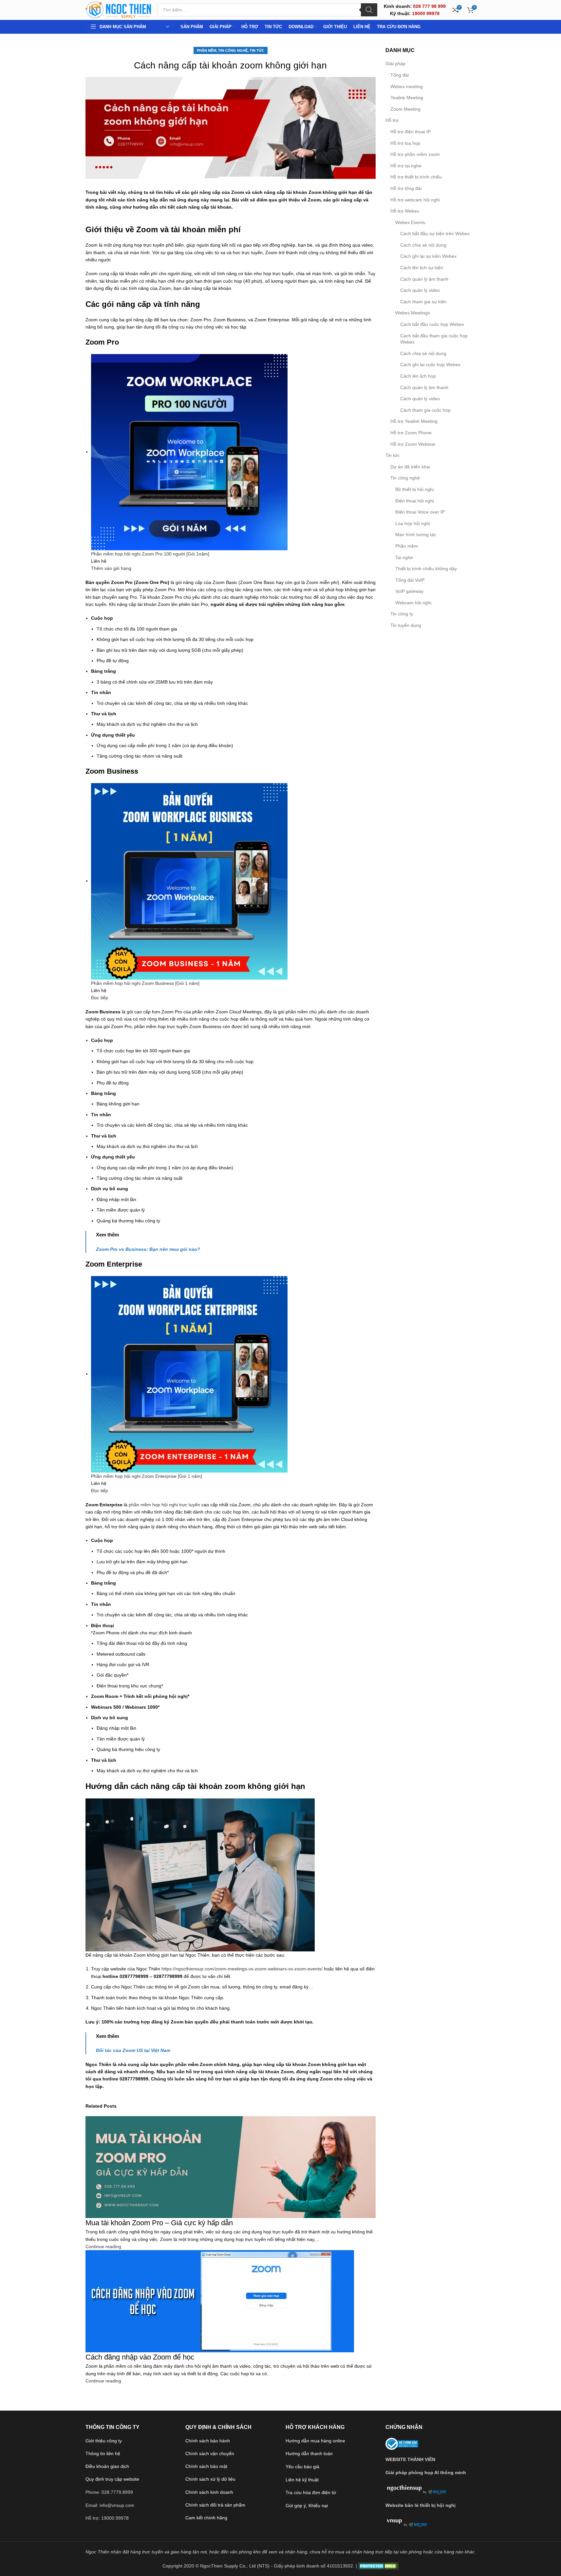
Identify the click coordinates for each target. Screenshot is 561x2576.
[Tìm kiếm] (369, 10)
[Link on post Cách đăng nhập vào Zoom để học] (280, 1288)
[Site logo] (118, 9)
